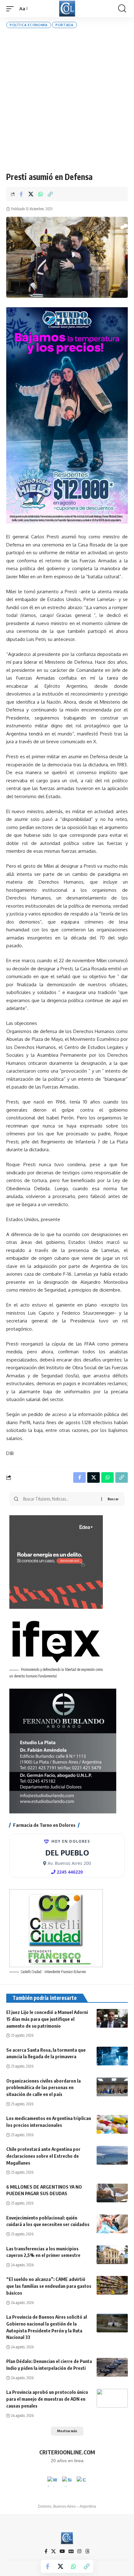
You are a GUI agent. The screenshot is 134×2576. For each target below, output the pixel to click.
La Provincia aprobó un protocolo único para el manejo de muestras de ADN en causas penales (47, 2399)
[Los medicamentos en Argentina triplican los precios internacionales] (112, 2124)
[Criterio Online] (67, 9)
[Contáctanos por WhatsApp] (52, 2481)
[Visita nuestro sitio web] (67, 2481)
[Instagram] (79, 2551)
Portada (65, 25)
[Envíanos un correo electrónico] (82, 2481)
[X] (53, 2551)
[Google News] (71, 2551)
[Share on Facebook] (21, 194)
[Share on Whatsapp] (41, 194)
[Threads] (87, 2551)
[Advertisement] (67, 100)
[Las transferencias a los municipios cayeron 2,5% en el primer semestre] (112, 2255)
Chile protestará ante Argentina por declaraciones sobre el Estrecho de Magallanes (43, 2156)
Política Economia (29, 25)
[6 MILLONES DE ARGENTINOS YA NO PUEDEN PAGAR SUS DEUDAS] (112, 2193)
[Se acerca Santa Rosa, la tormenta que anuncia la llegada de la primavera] (112, 2056)
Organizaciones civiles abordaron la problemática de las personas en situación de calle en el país (43, 2088)
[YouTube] (62, 2551)
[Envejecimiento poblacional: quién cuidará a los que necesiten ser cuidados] (112, 2224)
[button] (12, 9)
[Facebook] (46, 2551)
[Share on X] (31, 194)
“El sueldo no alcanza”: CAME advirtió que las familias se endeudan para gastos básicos (49, 2286)
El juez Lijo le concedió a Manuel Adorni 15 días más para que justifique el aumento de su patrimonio (47, 2019)
